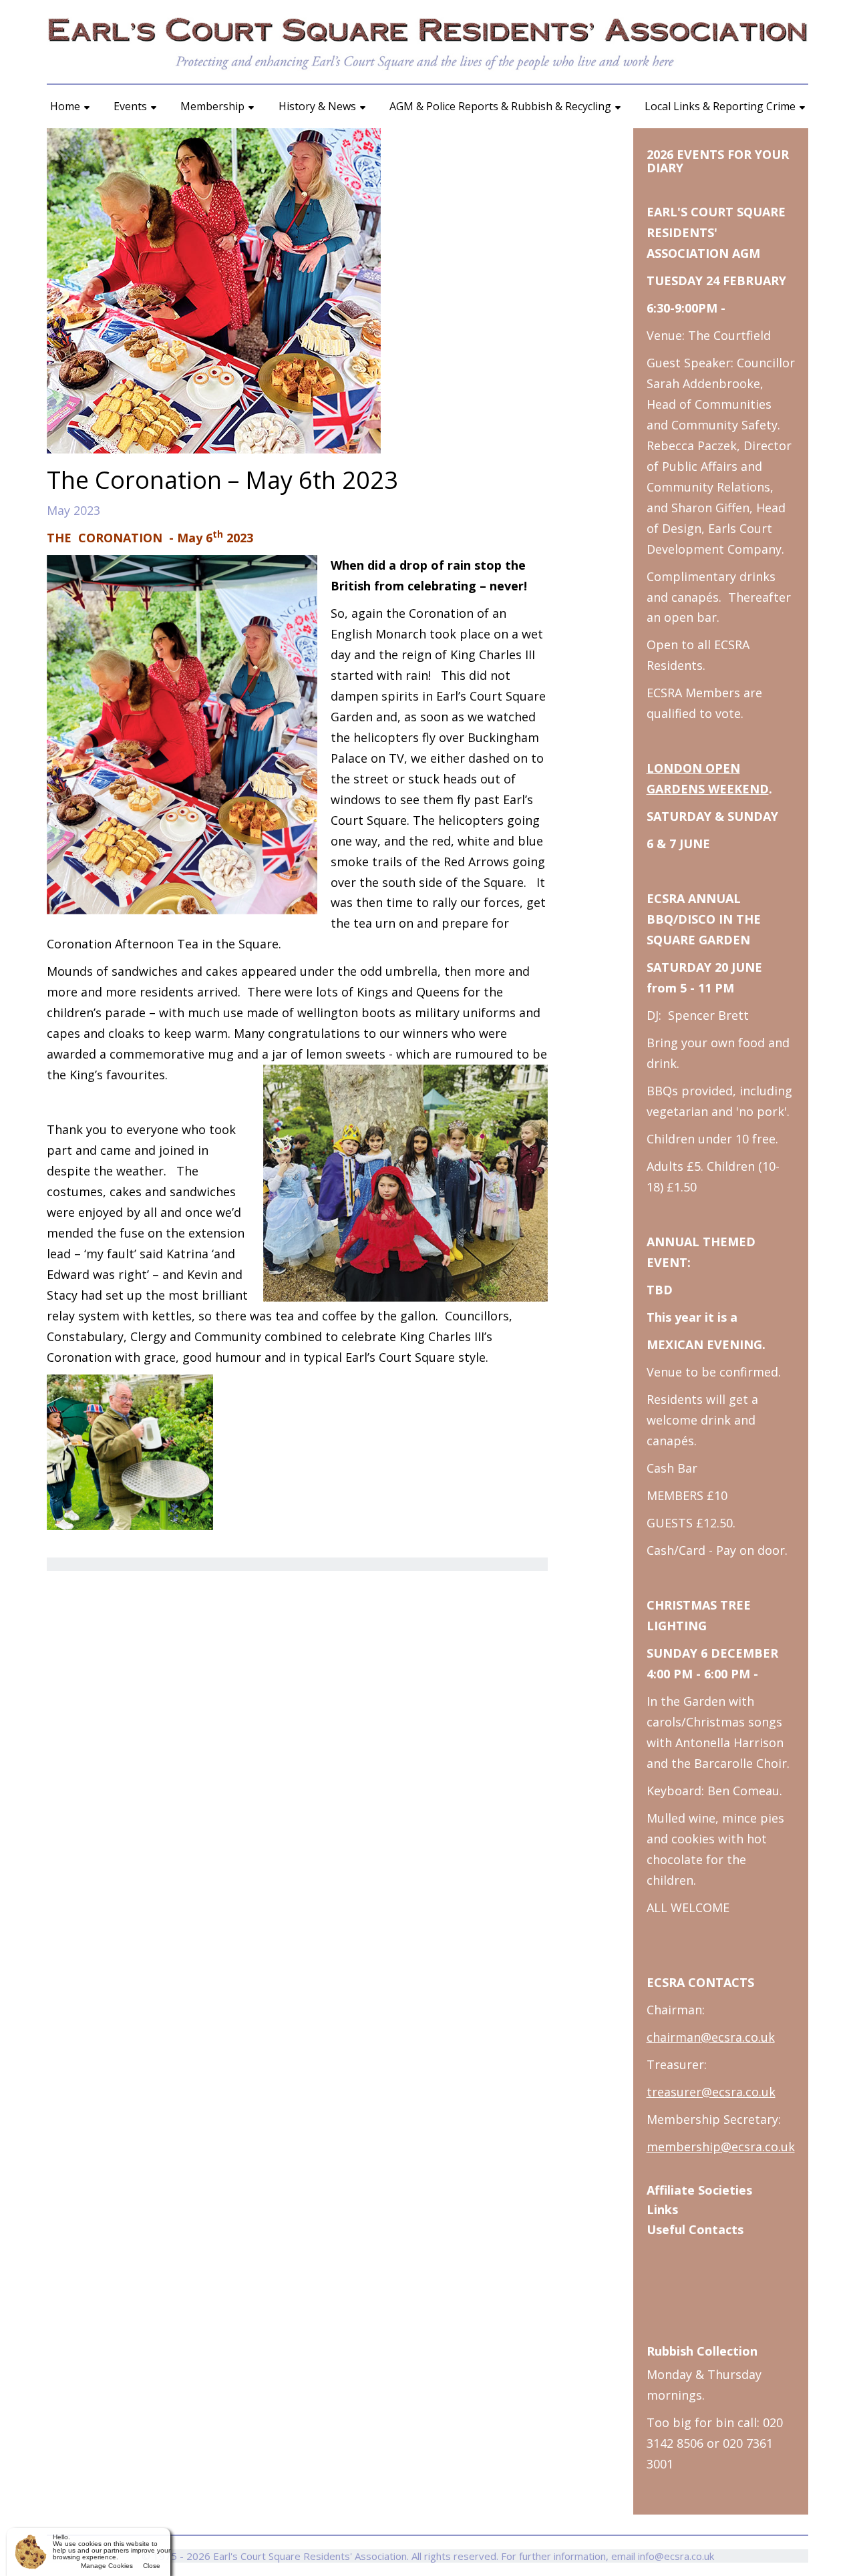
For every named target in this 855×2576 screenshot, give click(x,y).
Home (65, 106)
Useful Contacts (695, 2229)
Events (130, 106)
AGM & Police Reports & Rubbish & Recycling (500, 106)
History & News (317, 106)
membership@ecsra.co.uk (721, 2147)
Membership (212, 106)
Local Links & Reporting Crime (720, 106)
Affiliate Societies (699, 2190)
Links (662, 2209)
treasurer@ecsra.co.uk (711, 2092)
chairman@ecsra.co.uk (711, 2037)
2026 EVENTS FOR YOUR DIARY (718, 161)
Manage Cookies (107, 2566)
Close (152, 2566)
